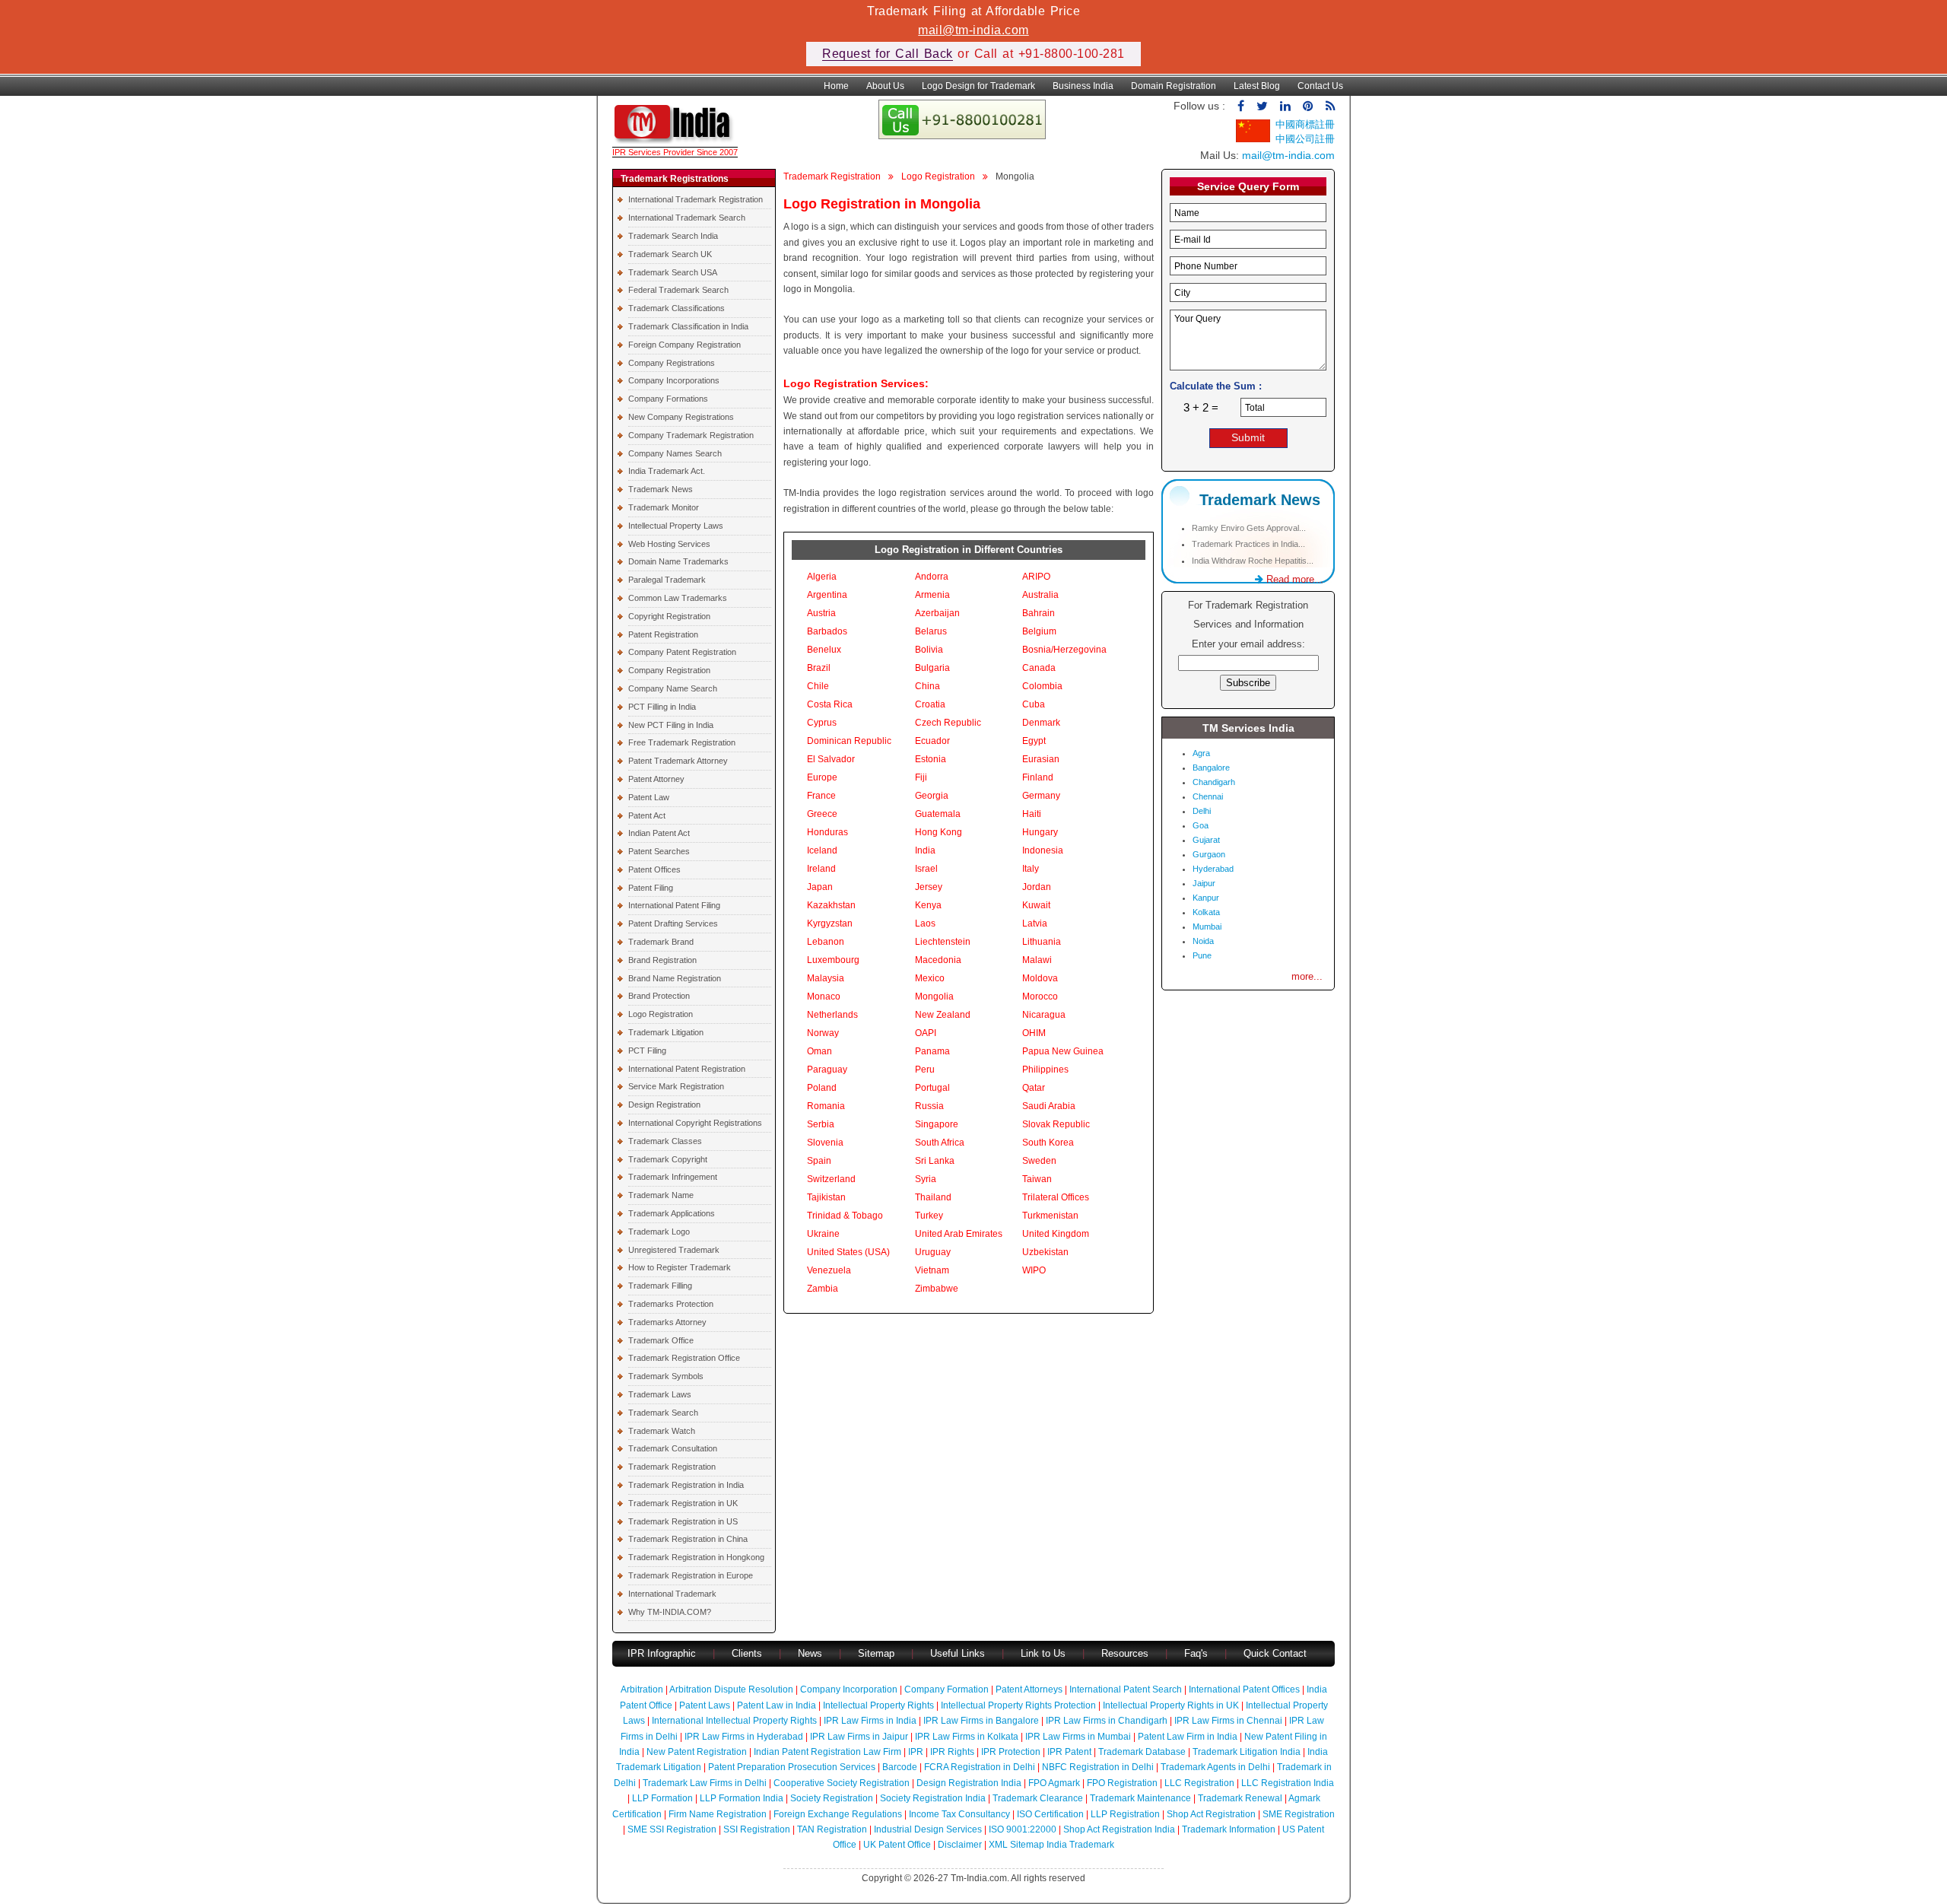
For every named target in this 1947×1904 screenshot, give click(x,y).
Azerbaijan (937, 613)
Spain (819, 1161)
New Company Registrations (681, 417)
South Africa (940, 1143)
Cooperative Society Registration (842, 1783)
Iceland (822, 850)
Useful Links (959, 1653)
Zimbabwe (937, 1289)
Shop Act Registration (1211, 1814)
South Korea (1048, 1143)
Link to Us (1043, 1653)
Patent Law (649, 797)
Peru (925, 1070)
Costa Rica (830, 704)
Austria (821, 613)
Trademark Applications (672, 1213)
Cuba (1034, 704)
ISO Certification (1050, 1814)
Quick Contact (1275, 1653)
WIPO (1034, 1270)
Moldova (1040, 978)
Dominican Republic (849, 741)
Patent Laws (705, 1705)
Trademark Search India (673, 236)
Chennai (1208, 796)
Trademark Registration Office (684, 1358)
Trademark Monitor (664, 507)
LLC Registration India (1288, 1783)
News (812, 1653)
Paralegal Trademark (667, 580)
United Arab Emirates (959, 1234)
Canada (1039, 668)
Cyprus (822, 723)
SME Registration (1299, 1814)
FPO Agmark (1054, 1783)
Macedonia (938, 960)
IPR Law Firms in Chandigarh (1107, 1721)
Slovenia (825, 1143)
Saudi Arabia (1049, 1106)
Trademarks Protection (671, 1304)
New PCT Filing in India (671, 725)
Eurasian (1041, 759)
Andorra (932, 577)
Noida (1203, 941)
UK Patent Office (897, 1845)
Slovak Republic (1056, 1124)
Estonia (931, 759)
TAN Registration (832, 1829)
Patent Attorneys (1029, 1689)
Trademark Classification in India (688, 326)
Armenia (932, 595)
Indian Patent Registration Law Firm (827, 1752)
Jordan (1037, 887)
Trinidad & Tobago (845, 1216)
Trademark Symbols (666, 1376)
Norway (823, 1033)
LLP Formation (662, 1798)
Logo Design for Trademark (978, 86)
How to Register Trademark (680, 1267)
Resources (1125, 1653)
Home (836, 86)
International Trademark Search (687, 218)
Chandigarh (1214, 782)
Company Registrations (672, 363)
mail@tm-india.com (973, 30)
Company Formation (947, 1689)
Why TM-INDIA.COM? (670, 1612)
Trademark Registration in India (686, 1485)
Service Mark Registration (676, 1086)
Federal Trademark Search (678, 290)
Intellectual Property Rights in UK (1171, 1705)
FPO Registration (1122, 1783)
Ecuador (932, 741)
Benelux (824, 650)
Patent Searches (659, 851)
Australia (1040, 595)
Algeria (822, 577)
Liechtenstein (943, 942)
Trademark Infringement (673, 1177)
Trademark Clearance (1038, 1798)
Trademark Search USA (673, 272)
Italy (1031, 869)
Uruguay (933, 1252)
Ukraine (823, 1234)
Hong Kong (939, 832)
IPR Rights (952, 1752)
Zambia (823, 1289)
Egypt (1034, 741)
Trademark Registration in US (683, 1521)
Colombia (1042, 686)
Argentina (827, 595)
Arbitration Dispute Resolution (731, 1689)
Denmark (1041, 723)
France (821, 796)
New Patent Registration (697, 1752)
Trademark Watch (662, 1431)
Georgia (932, 796)
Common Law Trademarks (678, 598)
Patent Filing (651, 888)
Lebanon (826, 942)
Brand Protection (659, 996)
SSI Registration (757, 1829)
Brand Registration (662, 960)
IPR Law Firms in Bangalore (981, 1721)
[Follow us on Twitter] (1262, 106)
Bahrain (1039, 613)
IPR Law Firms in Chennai (1228, 1721)
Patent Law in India (777, 1705)
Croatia (930, 704)
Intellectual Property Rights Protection (1018, 1705)
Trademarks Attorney (667, 1322)
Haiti (1032, 814)
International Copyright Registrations (695, 1123)
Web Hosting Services (669, 544)
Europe (822, 777)
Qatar (1034, 1088)
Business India (1083, 86)
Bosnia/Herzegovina (1064, 650)
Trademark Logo (659, 1232)
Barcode (900, 1767)
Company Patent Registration (682, 652)
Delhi (1202, 811)
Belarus (931, 631)
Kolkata (1206, 912)
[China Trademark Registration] (1253, 139)
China (927, 686)
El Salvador (831, 759)
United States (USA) (848, 1252)
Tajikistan (826, 1197)
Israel (926, 869)
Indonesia (1043, 850)
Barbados (827, 631)
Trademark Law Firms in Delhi (705, 1783)
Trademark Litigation (666, 1032)
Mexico (930, 978)
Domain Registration (1174, 86)
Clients (747, 1653)
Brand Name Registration (675, 978)
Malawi (1037, 960)
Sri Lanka (935, 1161)
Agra (1201, 753)
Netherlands (832, 1015)
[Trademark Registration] (675, 140)
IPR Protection (1011, 1752)
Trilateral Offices (1056, 1197)
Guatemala (938, 814)
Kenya (928, 905)
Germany (1041, 796)
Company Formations (668, 399)
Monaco (824, 997)
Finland (1038, 777)
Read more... (1293, 579)
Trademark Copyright (668, 1159)
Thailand (933, 1197)
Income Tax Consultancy (959, 1814)
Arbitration (642, 1689)
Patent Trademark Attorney (678, 761)
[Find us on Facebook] (1241, 106)
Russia (929, 1106)
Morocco (1040, 997)
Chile (818, 686)
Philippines (1045, 1070)
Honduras (827, 832)
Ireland (821, 869)
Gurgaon (1209, 854)
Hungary (1040, 832)
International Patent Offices (1244, 1689)
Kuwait (1036, 905)
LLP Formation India (742, 1798)
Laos (925, 923)
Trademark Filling (660, 1286)
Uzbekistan (1045, 1252)
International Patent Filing (674, 905)
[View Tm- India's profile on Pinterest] (1308, 106)
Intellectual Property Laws (676, 526)
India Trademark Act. (667, 471)
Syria (926, 1179)
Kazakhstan (831, 905)
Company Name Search (673, 688)
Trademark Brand (661, 942)
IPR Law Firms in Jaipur (859, 1737)
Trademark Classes (665, 1141)
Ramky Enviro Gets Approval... (1249, 528)
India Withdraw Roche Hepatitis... (1253, 561)
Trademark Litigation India (1247, 1752)
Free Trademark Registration (682, 742)
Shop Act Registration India (1119, 1829)
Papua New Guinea (1063, 1051)
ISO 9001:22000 (1023, 1829)
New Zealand (943, 1015)
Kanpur (1206, 898)
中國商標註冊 (1305, 124)
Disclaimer (960, 1845)
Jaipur (1204, 883)
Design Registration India (969, 1783)
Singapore (937, 1124)
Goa (1201, 825)
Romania (826, 1106)
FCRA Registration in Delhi (980, 1767)
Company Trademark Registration (691, 435)
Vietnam (932, 1270)
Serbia (821, 1124)
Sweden (1039, 1161)
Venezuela (829, 1270)
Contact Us (1320, 86)
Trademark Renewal (1240, 1798)
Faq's (1196, 1653)
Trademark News (661, 489)
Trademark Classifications (677, 308)
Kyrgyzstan (830, 923)
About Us (885, 86)
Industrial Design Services (928, 1829)
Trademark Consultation (673, 1448)
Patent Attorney (656, 779)
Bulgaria (932, 668)
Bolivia (929, 650)
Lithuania (1042, 942)
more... (1307, 976)
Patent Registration (663, 634)
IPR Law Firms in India (870, 1721)
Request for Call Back (888, 54)
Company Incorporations (674, 380)
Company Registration (669, 670)
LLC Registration (1199, 1783)
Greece (822, 814)
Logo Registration (661, 1014)
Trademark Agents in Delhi (1215, 1767)
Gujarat (1206, 840)
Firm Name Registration (718, 1814)
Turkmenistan (1050, 1216)
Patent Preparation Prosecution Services (792, 1767)
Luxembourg (833, 960)
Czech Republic (948, 723)
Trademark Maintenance (1140, 1798)
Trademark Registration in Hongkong (696, 1557)
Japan (820, 887)
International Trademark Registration (696, 199)
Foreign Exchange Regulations (838, 1814)
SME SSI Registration (672, 1829)
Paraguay (827, 1070)
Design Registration (664, 1105)
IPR (916, 1752)
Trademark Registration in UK (683, 1503)
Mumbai (1207, 927)
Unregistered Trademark (674, 1250)
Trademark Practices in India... (1248, 544)
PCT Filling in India (662, 707)
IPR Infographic (662, 1653)
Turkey (929, 1216)
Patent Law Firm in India (1188, 1737)
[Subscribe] (1330, 106)
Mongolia (934, 997)
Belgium (1039, 631)
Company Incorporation (849, 1689)
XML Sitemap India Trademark (1051, 1845)
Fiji (921, 777)
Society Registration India (933, 1798)
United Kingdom (1056, 1234)
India (925, 850)
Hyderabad (1213, 869)
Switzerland (831, 1179)
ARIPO (1036, 577)
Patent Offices (654, 869)
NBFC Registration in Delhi (1098, 1767)
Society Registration (832, 1798)
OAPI (926, 1033)
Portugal (932, 1088)
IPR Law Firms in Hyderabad (744, 1737)
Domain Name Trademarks (678, 561)
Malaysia (826, 978)
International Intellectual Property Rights (734, 1721)
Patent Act (647, 815)
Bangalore (1211, 768)
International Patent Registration (687, 1069)
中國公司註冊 (1305, 139)
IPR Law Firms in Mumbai (1078, 1737)
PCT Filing (647, 1051)
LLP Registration (1125, 1814)
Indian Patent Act (659, 833)
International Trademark (672, 1594)
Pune (1202, 955)
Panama (932, 1051)
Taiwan (1037, 1179)
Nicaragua (1044, 1015)
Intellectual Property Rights (878, 1705)
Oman (819, 1051)
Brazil (819, 668)
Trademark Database (1142, 1752)
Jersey (929, 887)
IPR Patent (1069, 1752)
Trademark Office (661, 1340)
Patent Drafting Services (673, 923)
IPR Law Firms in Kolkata (967, 1737)
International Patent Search (1126, 1689)
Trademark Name (661, 1195)
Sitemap (876, 1653)
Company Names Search (675, 453)
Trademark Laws (660, 1394)
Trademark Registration (672, 1467)
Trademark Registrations (675, 179)
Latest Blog (1257, 86)
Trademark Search (663, 1413)
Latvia (1035, 923)
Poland (822, 1088)
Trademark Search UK (670, 254)
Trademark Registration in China (688, 1539)
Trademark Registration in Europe (691, 1575)
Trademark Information (1229, 1829)
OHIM (1034, 1033)
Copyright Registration (669, 616)
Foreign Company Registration (684, 345)
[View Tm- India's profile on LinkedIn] (1285, 106)
